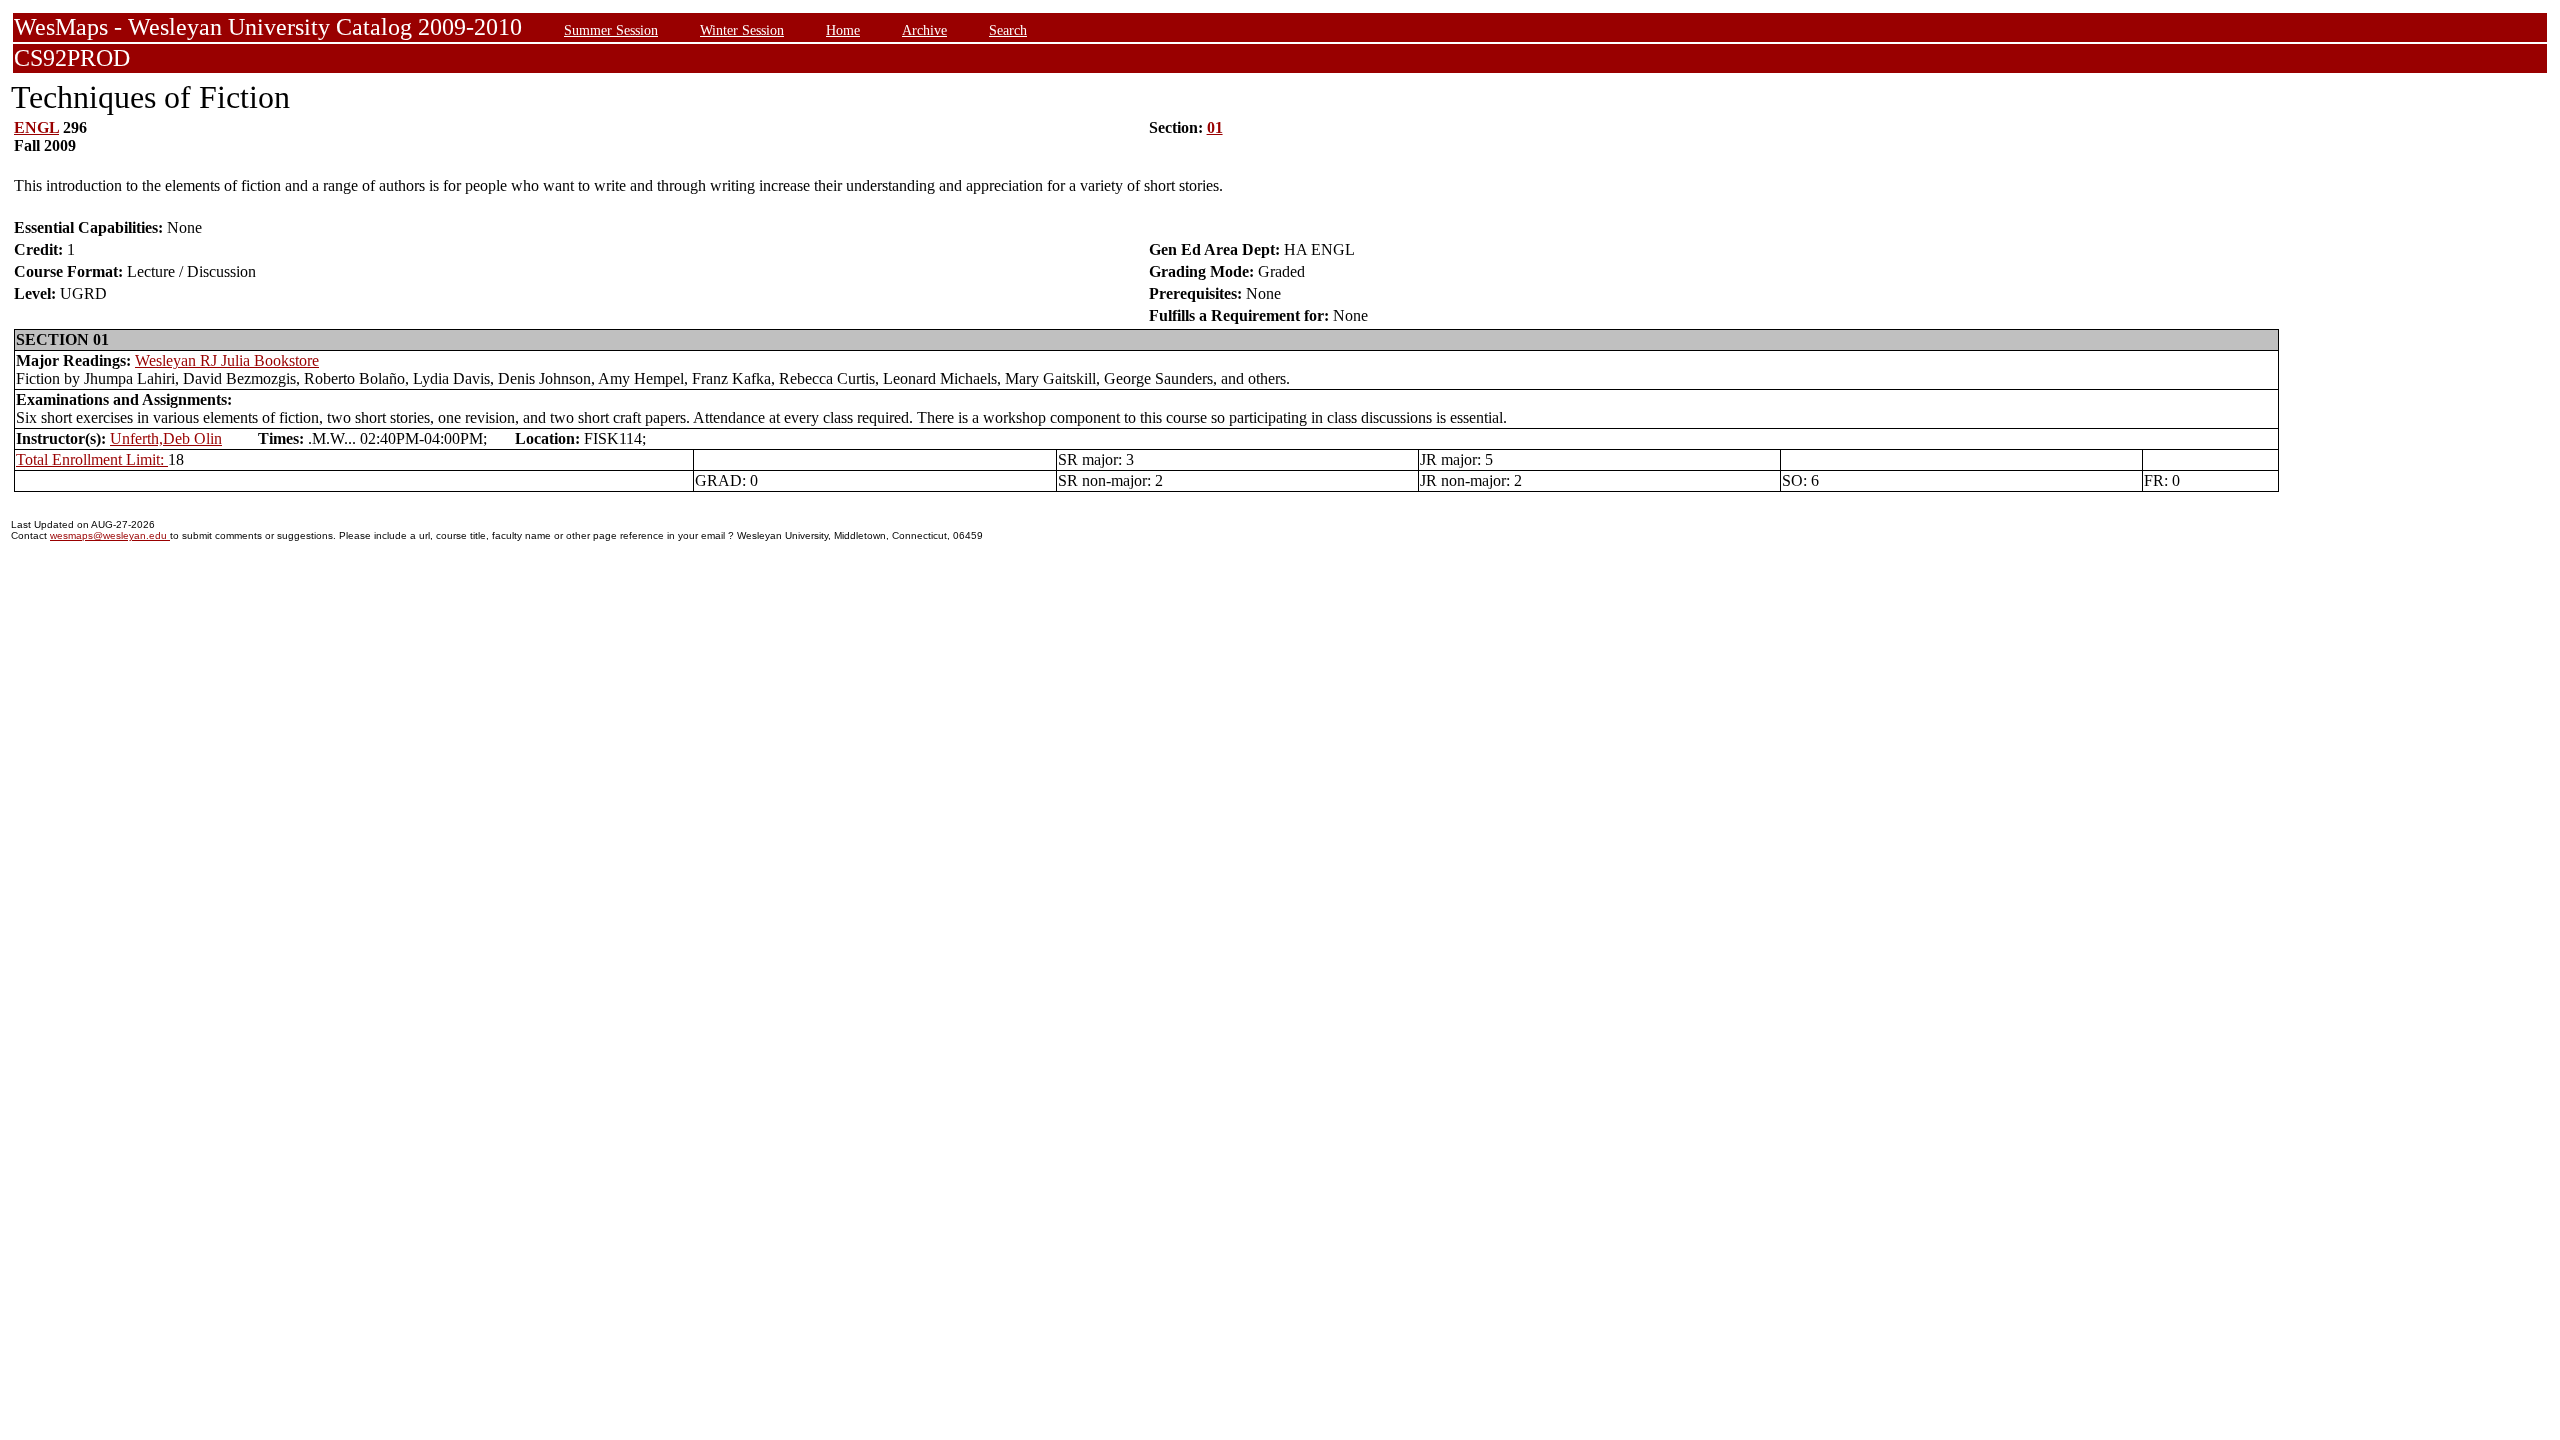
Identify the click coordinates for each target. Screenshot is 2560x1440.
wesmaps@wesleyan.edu (110, 535)
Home (843, 30)
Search (1008, 30)
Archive (924, 30)
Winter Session (742, 30)
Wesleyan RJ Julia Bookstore (227, 360)
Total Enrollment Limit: (92, 459)
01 (1215, 127)
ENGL (36, 127)
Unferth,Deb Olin (166, 438)
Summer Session (611, 30)
